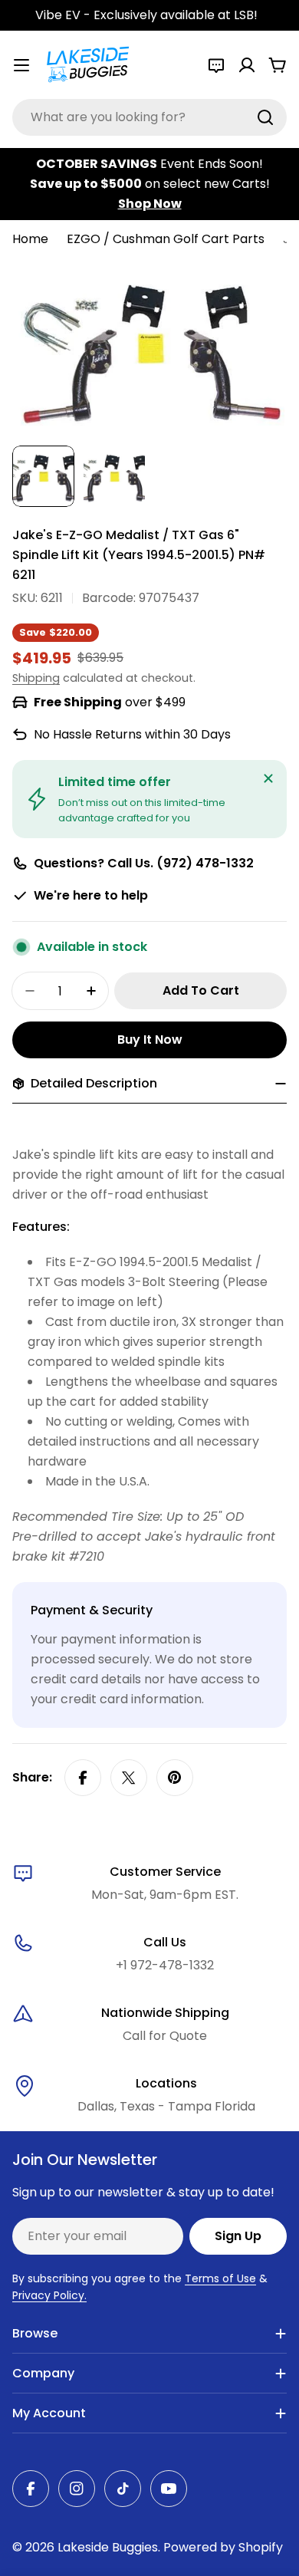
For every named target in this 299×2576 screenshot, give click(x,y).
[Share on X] (129, 1778)
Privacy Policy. (49, 2295)
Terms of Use (220, 2278)
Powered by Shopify (223, 2547)
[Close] (268, 778)
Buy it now (150, 1040)
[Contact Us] (216, 65)
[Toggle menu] (21, 65)
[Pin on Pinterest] (175, 1778)
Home (30, 239)
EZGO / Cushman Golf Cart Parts (166, 239)
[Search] (265, 117)
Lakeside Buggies (108, 2547)
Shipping (36, 678)
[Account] (247, 65)
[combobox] (149, 117)
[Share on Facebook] (83, 1778)
